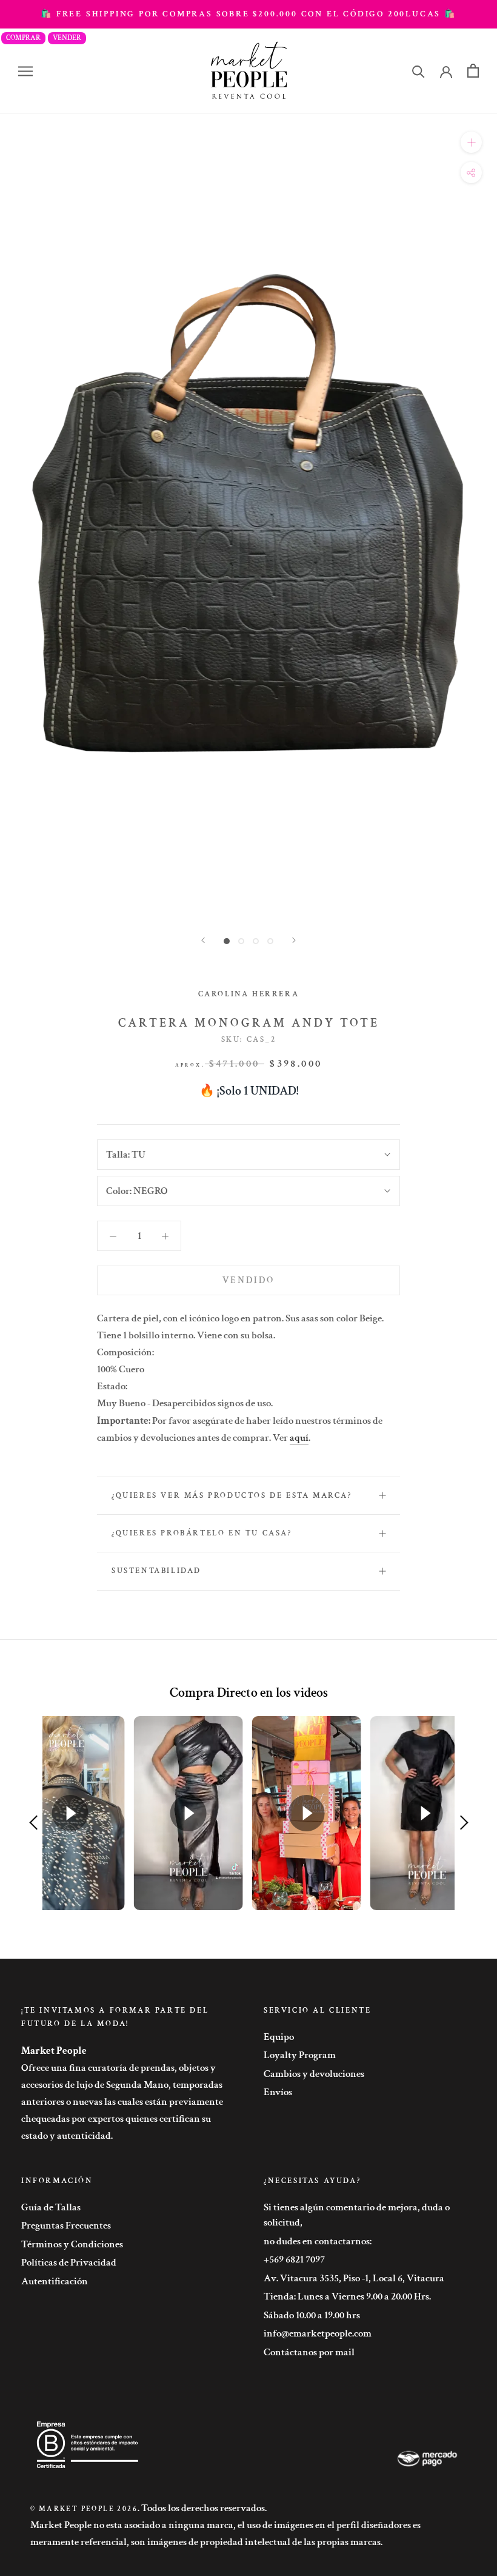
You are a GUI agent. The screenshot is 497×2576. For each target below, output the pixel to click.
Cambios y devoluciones (314, 2074)
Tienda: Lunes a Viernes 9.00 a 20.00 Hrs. (347, 2296)
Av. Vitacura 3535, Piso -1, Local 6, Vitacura (354, 2278)
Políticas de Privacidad (69, 2262)
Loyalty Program (300, 2055)
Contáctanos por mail (309, 2352)
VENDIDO (248, 1280)
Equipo (279, 2037)
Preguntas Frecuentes (66, 2225)
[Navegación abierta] (25, 71)
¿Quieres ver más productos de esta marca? (232, 1496)
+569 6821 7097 (294, 2259)
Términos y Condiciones (72, 2244)
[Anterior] (203, 940)
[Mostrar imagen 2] (241, 941)
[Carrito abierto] (473, 71)
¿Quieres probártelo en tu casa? (202, 1533)
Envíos (278, 2092)
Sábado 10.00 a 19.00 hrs (312, 2315)
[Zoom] (471, 142)
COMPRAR (23, 38)
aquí (299, 1438)
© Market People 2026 (84, 2509)
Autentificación (55, 2281)
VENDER (67, 38)
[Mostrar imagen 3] (256, 941)
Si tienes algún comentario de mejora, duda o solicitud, (357, 2215)
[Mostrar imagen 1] (227, 941)
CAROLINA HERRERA (249, 994)
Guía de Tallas (51, 2207)
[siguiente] (294, 940)
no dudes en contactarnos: (318, 2241)
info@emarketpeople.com (318, 2333)
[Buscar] (419, 71)
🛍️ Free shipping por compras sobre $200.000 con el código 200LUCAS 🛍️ (248, 14)
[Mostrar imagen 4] (270, 941)
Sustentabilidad (156, 1571)
